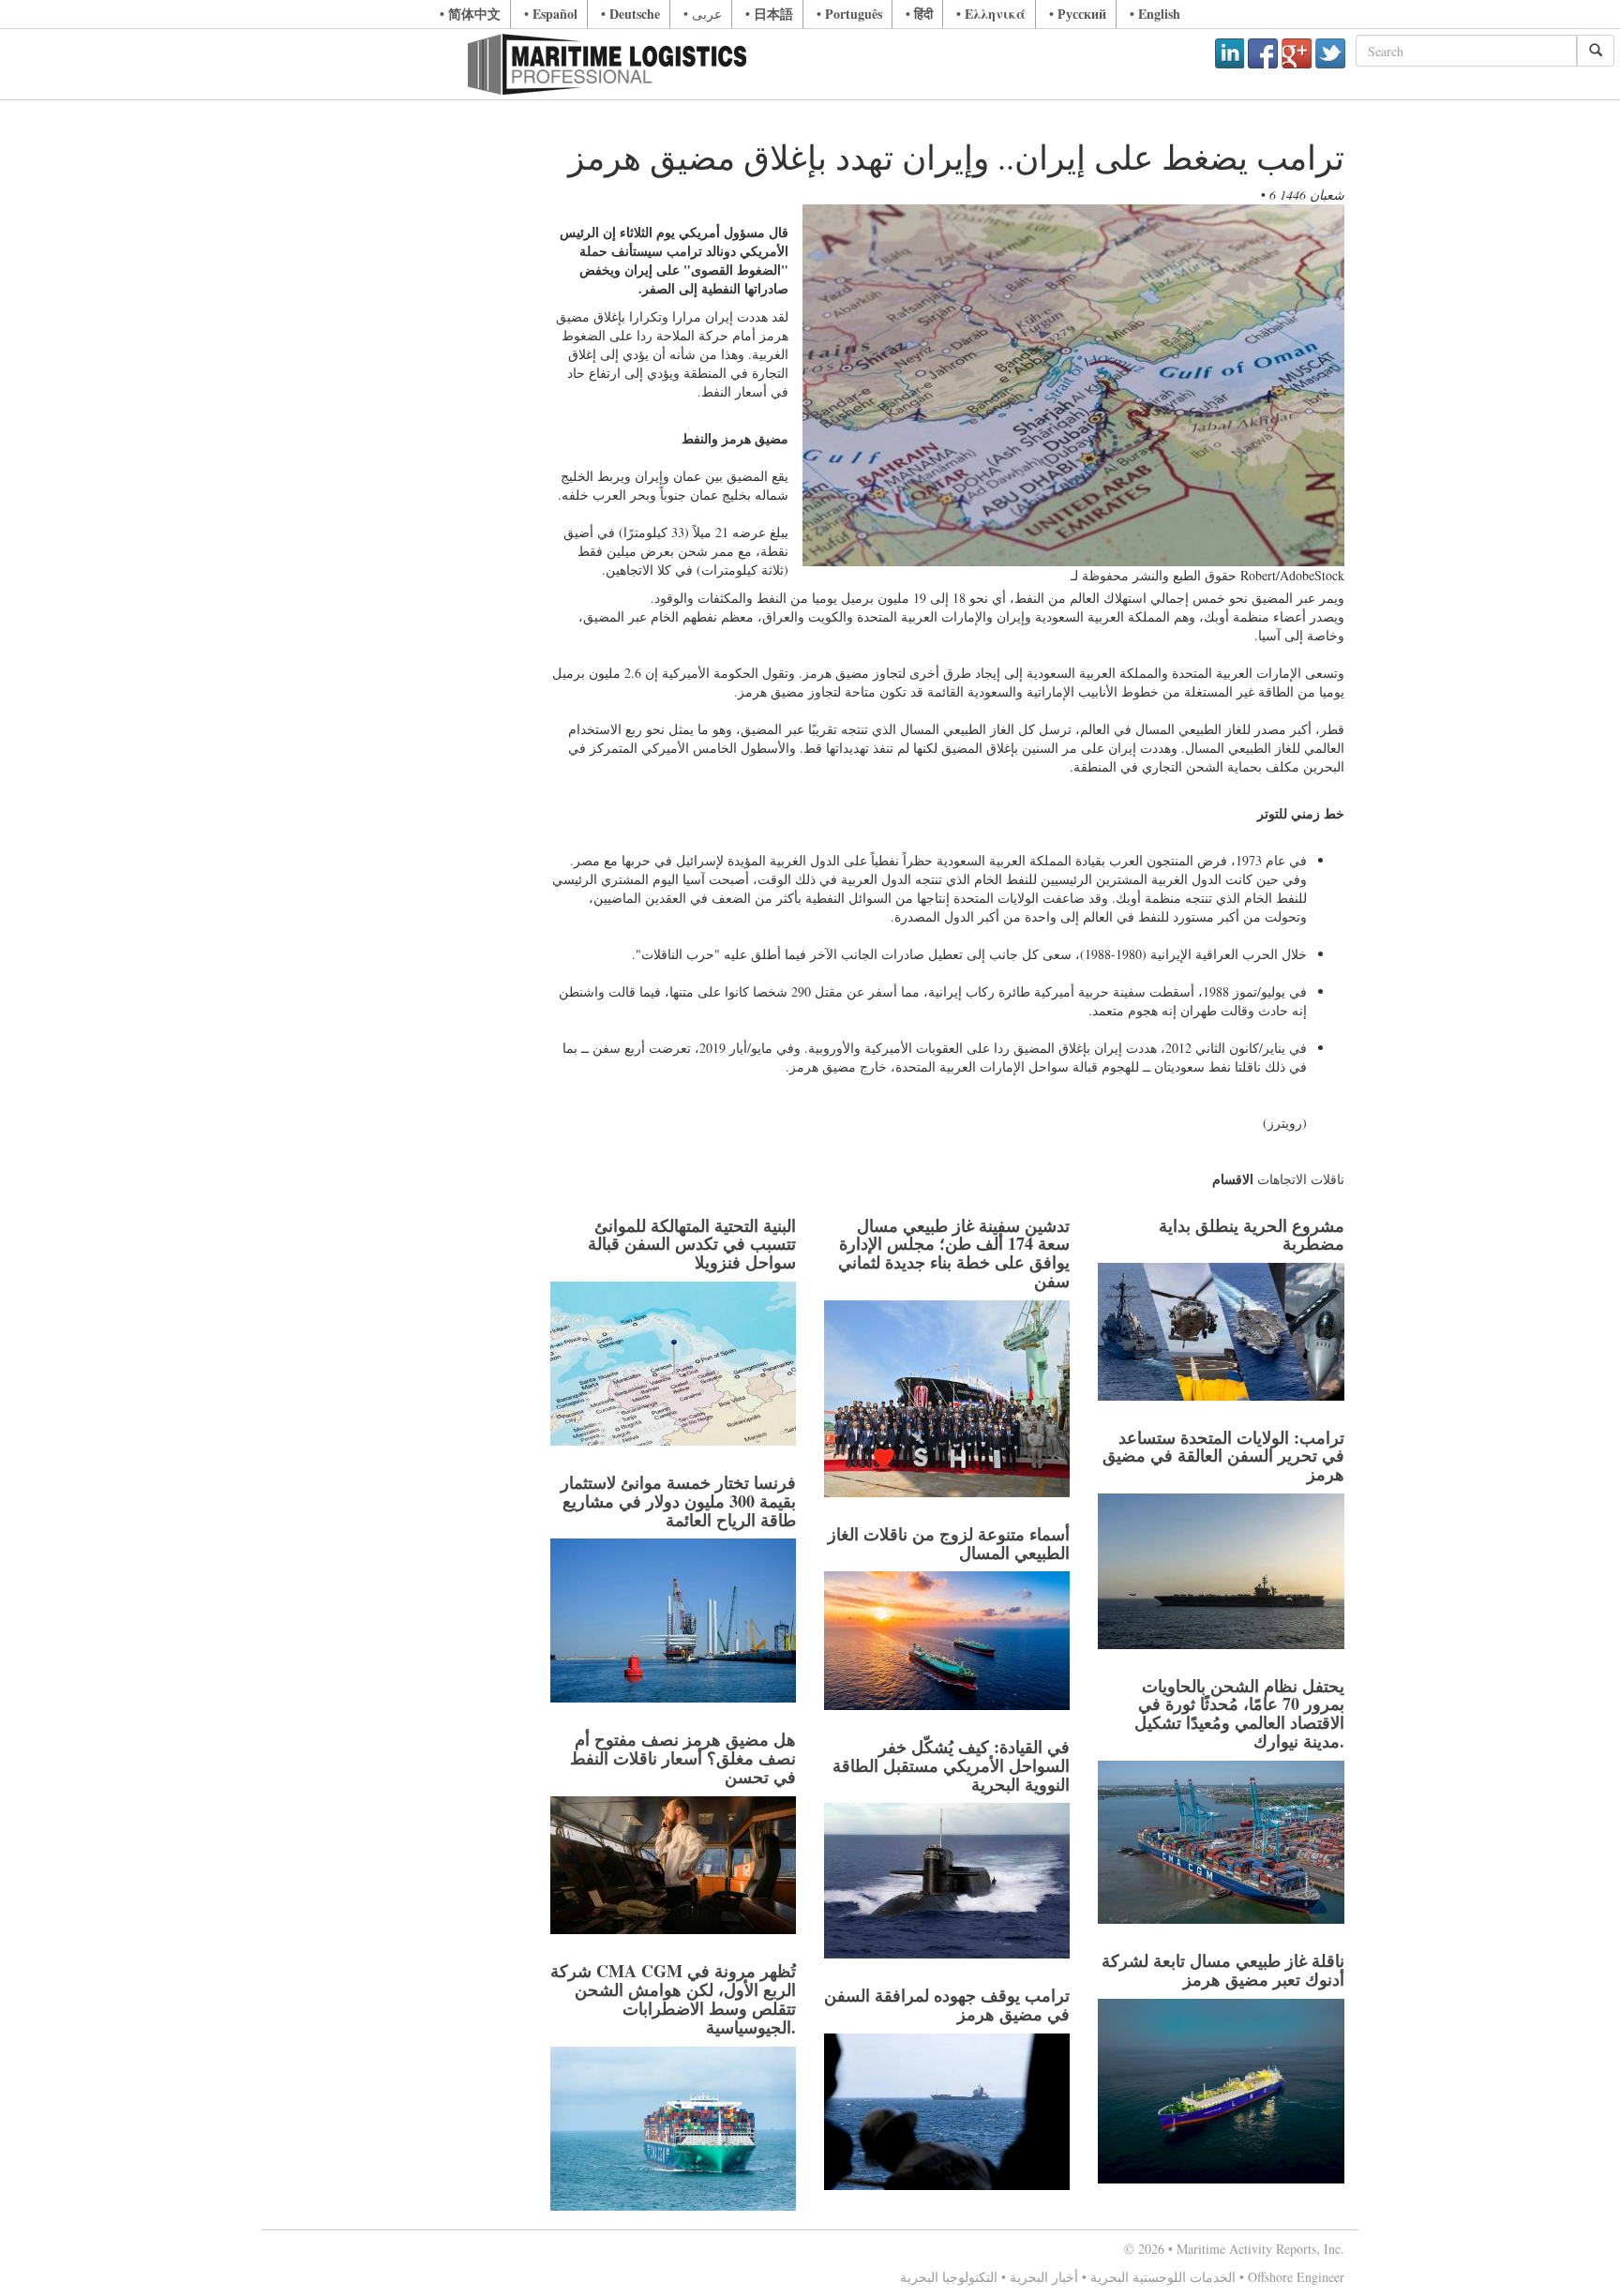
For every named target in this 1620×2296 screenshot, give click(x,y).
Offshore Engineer (1296, 2277)
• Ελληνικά (991, 14)
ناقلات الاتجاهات (1301, 1179)
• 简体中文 (470, 14)
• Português (849, 14)
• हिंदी (919, 14)
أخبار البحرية (1044, 2277)
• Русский (1078, 14)
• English (1155, 14)
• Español (551, 14)
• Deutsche (630, 14)
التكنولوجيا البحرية (949, 2277)
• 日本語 (769, 14)
